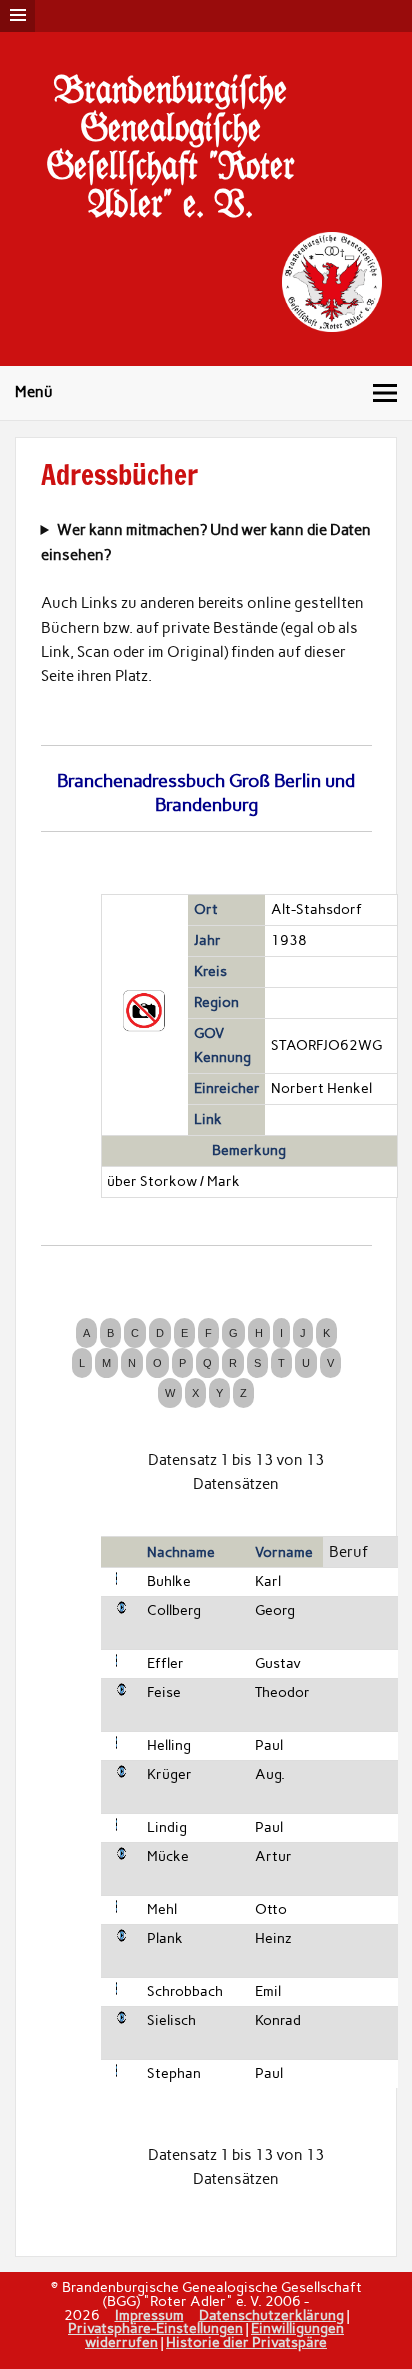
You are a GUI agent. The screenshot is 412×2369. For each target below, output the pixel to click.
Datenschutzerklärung (271, 2315)
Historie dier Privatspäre (246, 2342)
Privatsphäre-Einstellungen (155, 2328)
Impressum (149, 2315)
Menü (34, 392)
